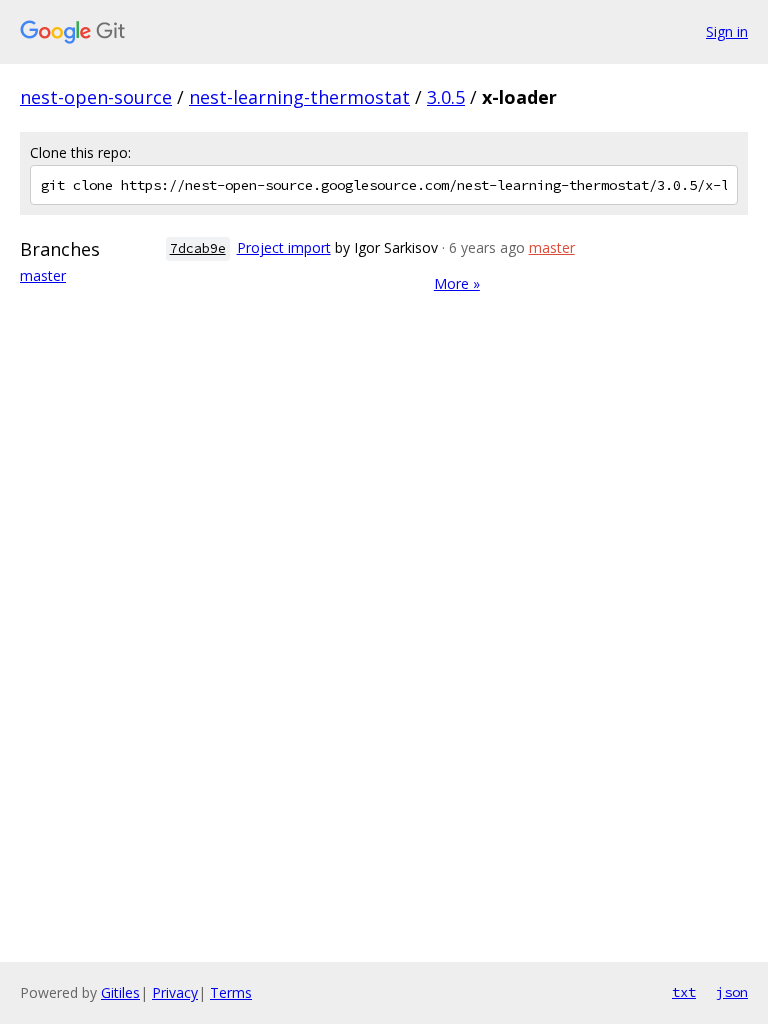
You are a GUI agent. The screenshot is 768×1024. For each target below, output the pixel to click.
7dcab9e (198, 248)
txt (684, 992)
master (43, 275)
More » (457, 283)
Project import (284, 247)
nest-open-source (96, 97)
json (732, 992)
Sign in (727, 31)
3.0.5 (446, 97)
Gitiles (120, 992)
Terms (231, 992)
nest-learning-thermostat (299, 97)
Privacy (175, 992)
